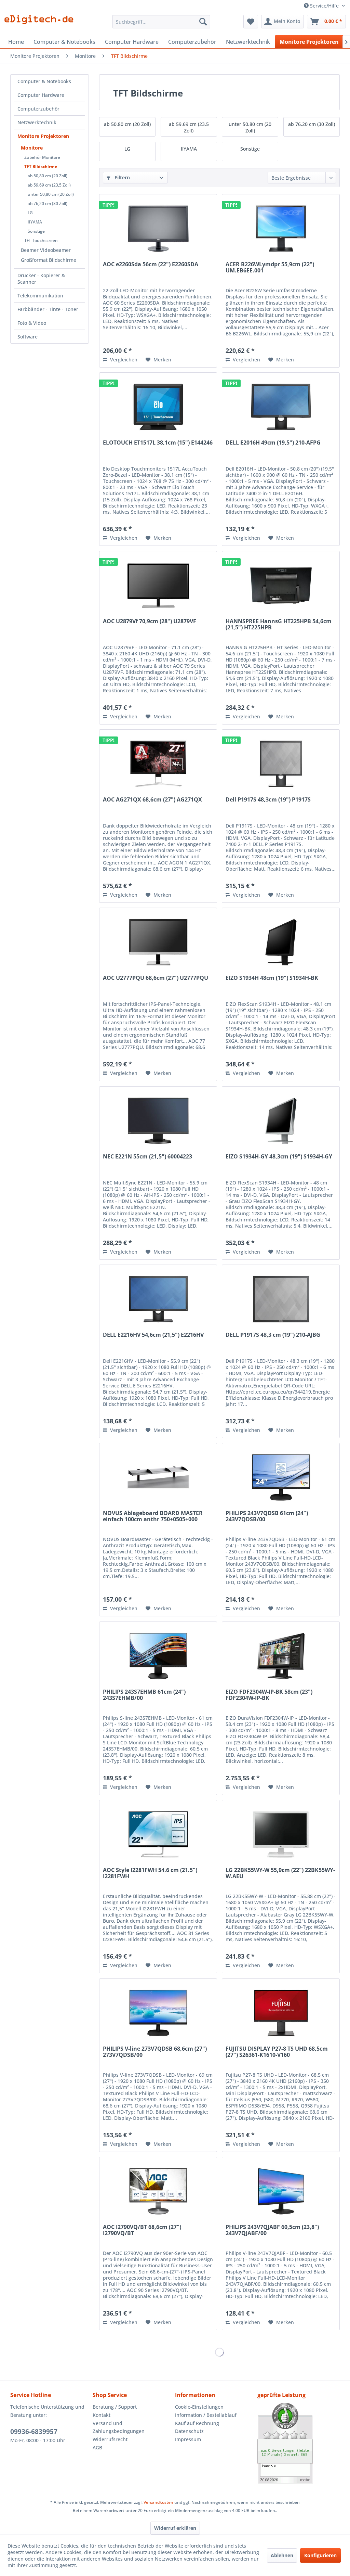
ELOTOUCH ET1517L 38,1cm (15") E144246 (158, 443)
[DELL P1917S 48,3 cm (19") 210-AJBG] (281, 1299)
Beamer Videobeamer (46, 250)
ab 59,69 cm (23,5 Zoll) (49, 185)
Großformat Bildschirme (49, 260)
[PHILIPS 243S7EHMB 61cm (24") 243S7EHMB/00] (158, 1656)
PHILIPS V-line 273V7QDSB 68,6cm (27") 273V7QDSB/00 (155, 2052)
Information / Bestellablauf (206, 2415)
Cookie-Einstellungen (199, 2407)
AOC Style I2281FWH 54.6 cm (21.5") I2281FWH (150, 1873)
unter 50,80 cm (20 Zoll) (51, 194)
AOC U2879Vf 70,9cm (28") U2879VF (150, 621)
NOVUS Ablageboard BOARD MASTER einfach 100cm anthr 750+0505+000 (153, 1516)
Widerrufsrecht (110, 2439)
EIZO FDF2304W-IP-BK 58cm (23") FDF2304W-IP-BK (269, 1695)
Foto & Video (32, 323)
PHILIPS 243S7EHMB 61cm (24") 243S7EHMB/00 (144, 1695)
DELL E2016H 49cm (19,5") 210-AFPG (273, 443)
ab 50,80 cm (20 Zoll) (48, 176)
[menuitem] (161, 22)
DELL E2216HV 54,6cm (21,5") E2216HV (153, 1335)
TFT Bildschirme (41, 166)
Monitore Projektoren (43, 136)
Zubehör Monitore (42, 157)
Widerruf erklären (175, 2528)
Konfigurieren (320, 2555)
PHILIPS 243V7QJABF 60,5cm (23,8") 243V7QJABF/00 (272, 2230)
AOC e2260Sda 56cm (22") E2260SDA (151, 265)
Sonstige (36, 231)
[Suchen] (203, 22)
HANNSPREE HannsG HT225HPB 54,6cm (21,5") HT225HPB (279, 625)
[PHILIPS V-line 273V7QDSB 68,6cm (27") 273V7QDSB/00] (158, 2013)
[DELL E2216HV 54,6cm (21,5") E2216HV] (158, 1299)
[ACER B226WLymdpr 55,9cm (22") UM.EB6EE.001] (281, 229)
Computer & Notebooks (44, 81)
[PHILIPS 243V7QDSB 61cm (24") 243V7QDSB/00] (281, 1477)
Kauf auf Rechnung (197, 2423)
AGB (97, 2447)
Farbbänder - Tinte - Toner (48, 309)
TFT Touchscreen (41, 240)
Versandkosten (158, 2502)
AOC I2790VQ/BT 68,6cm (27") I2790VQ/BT (142, 2230)
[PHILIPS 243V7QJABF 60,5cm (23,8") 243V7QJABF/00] (281, 2191)
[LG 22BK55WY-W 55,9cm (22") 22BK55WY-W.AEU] (281, 1834)
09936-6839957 (34, 2432)
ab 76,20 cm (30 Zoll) (48, 203)
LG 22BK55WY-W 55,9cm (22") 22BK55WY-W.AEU (280, 1873)
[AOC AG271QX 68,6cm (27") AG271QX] (158, 764)
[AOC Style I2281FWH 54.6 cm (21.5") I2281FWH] (158, 1834)
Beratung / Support (115, 2407)
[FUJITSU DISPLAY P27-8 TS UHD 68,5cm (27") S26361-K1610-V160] (281, 2013)
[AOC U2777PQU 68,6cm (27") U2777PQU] (158, 942)
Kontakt (102, 2415)
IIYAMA (35, 222)
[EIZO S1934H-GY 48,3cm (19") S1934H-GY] (281, 1121)
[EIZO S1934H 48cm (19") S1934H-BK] (281, 942)
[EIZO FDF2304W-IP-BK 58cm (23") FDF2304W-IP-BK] (281, 1656)
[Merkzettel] (251, 22)
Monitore (32, 148)
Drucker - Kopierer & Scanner (41, 279)
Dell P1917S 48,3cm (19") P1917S (268, 800)
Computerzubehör (38, 109)
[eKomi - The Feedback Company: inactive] (299, 2443)
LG (30, 213)
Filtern (122, 177)
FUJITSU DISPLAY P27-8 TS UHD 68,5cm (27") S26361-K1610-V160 (277, 2052)
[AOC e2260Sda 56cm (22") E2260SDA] (158, 229)
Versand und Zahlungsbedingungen (119, 2427)
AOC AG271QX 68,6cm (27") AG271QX (152, 800)
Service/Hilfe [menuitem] (324, 6)
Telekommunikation (40, 296)
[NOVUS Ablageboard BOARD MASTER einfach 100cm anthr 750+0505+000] (158, 1477)
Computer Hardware (41, 95)
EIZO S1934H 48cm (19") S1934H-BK (272, 978)
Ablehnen (282, 2555)
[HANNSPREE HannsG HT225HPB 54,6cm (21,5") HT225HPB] (281, 586)
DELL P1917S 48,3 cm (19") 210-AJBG (273, 1335)
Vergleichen (123, 360)
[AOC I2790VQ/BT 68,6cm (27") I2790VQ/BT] (158, 2191)
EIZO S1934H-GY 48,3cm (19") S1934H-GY (279, 1157)
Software (28, 337)
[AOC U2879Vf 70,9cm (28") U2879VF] (158, 586)
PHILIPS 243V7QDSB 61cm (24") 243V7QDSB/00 (267, 1516)
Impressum (188, 2439)
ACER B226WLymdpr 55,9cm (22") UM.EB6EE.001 (270, 268)
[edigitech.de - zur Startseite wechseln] (41, 23)
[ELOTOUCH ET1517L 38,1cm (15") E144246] (158, 407)
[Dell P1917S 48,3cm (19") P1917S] (281, 764)
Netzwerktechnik (37, 122)
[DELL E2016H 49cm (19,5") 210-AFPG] (281, 407)
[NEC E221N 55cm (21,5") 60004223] (158, 1121)
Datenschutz (189, 2431)
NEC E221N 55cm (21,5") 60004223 (147, 1157)
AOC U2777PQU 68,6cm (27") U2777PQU (156, 978)
